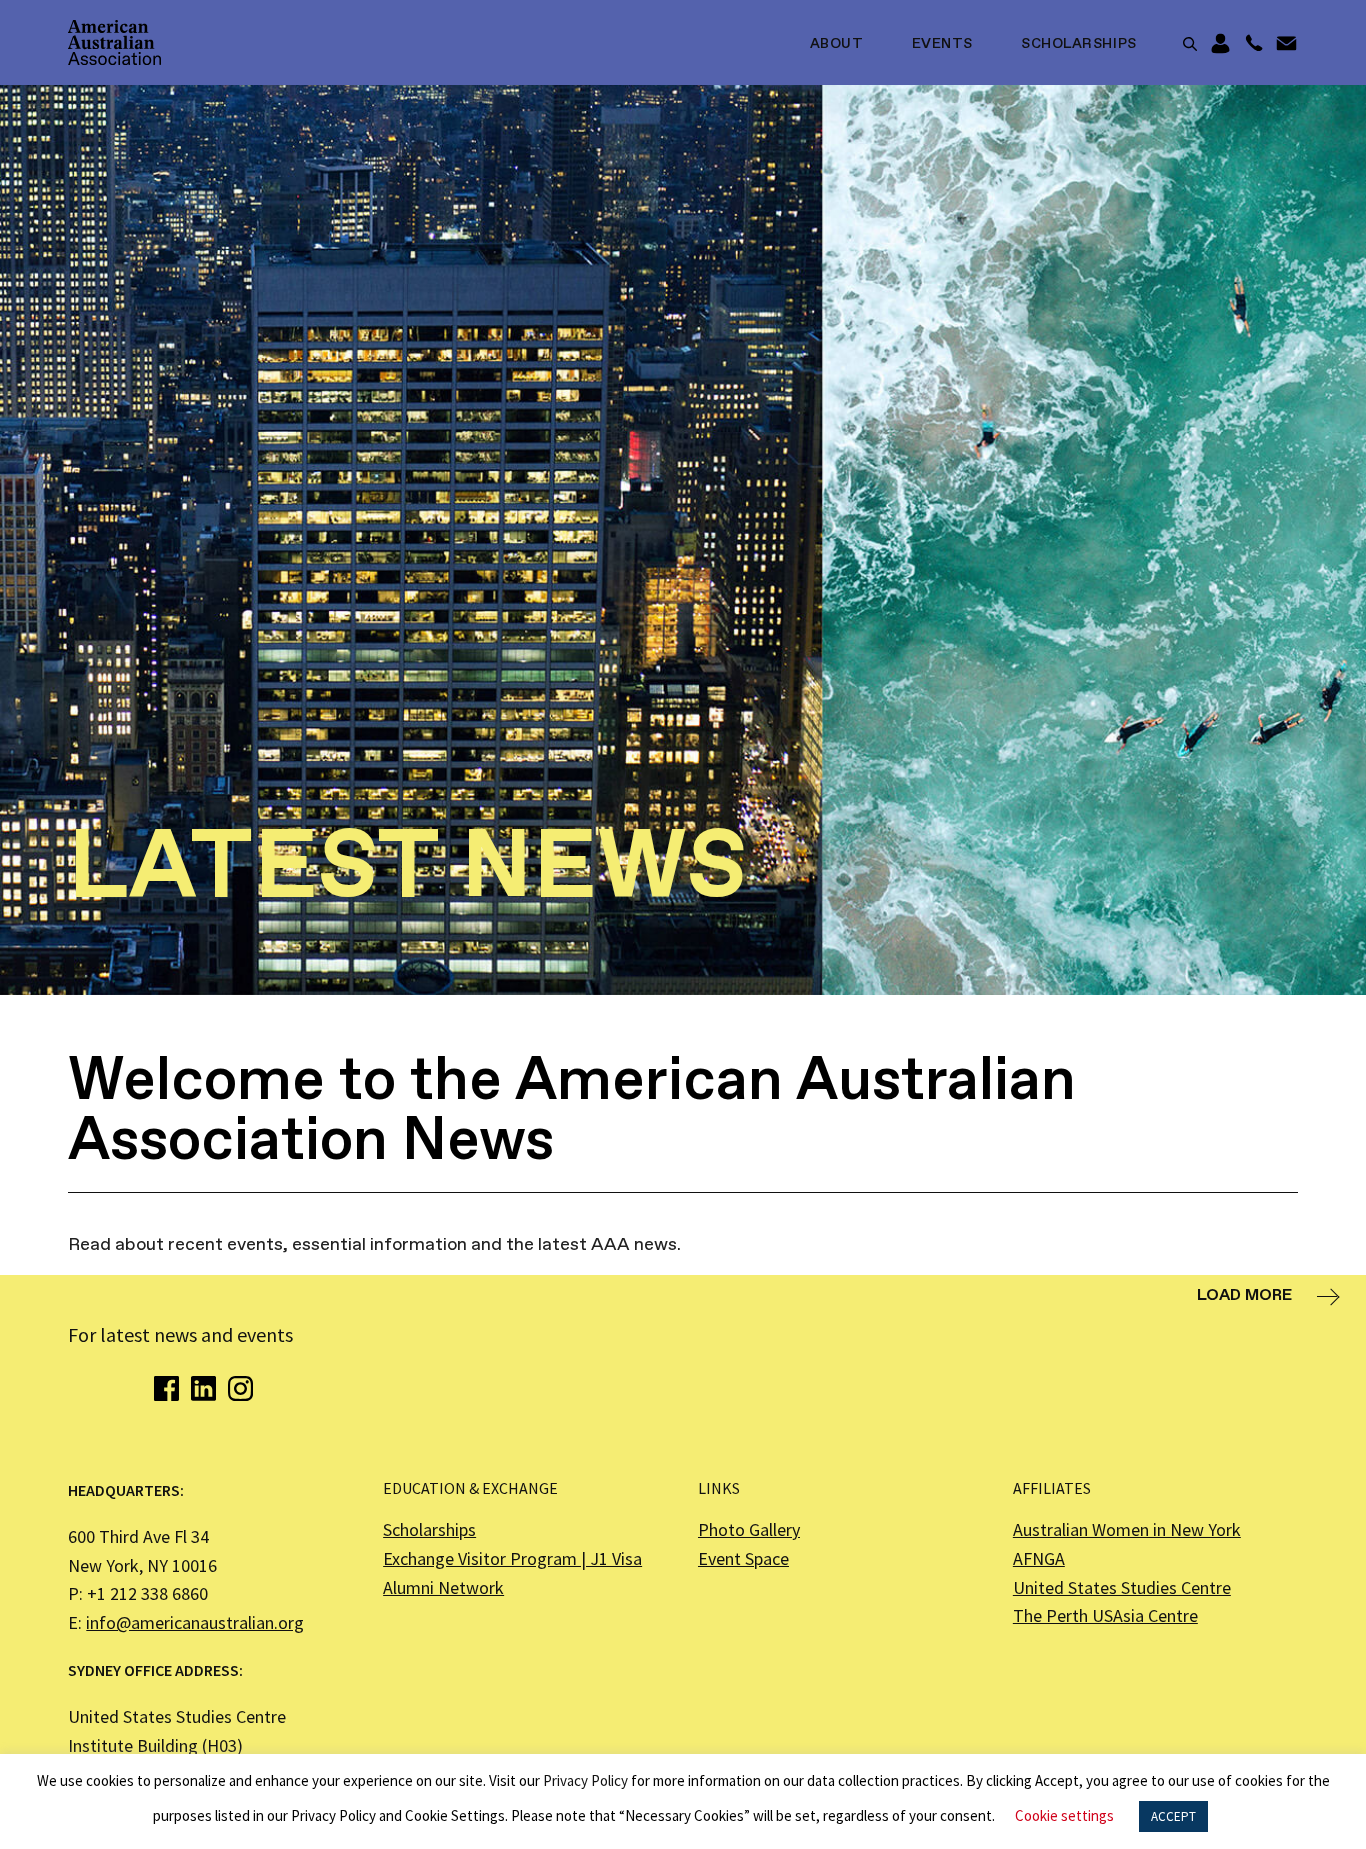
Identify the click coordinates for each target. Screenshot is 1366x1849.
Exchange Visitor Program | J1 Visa (512, 1558)
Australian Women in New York (1127, 1529)
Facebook (166, 1388)
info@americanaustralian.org (195, 1622)
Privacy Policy (585, 1780)
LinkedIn (203, 1388)
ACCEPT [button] (1173, 1816)
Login (1220, 44)
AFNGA (1039, 1558)
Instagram (240, 1388)
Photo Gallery (749, 1529)
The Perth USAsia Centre (1105, 1615)
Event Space (743, 1558)
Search (1190, 44)
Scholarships (1079, 44)
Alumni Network (443, 1587)
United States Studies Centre (1122, 1587)
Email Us (1286, 44)
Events (942, 44)
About (837, 44)
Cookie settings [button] (1064, 1815)
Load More (1244, 1295)
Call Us (1253, 44)
